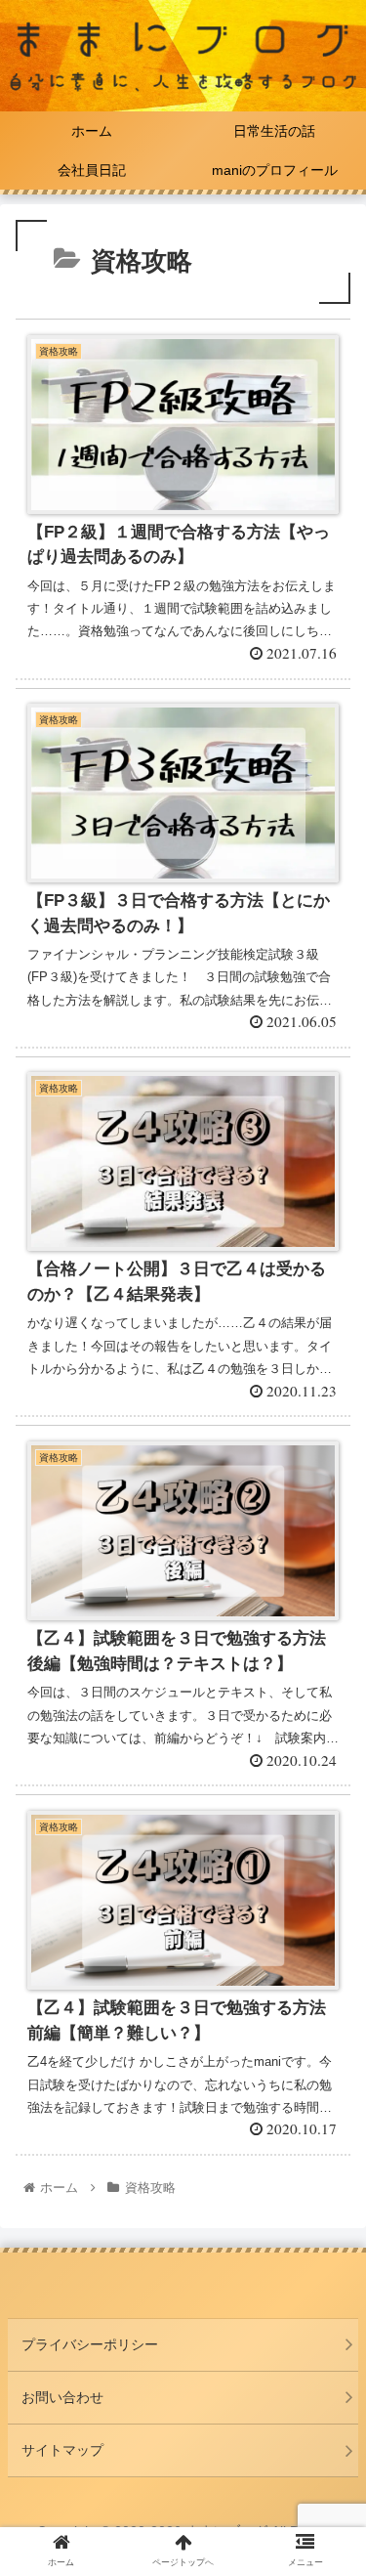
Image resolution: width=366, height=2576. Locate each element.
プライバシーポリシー (90, 2344)
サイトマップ (62, 2450)
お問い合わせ (62, 2397)
